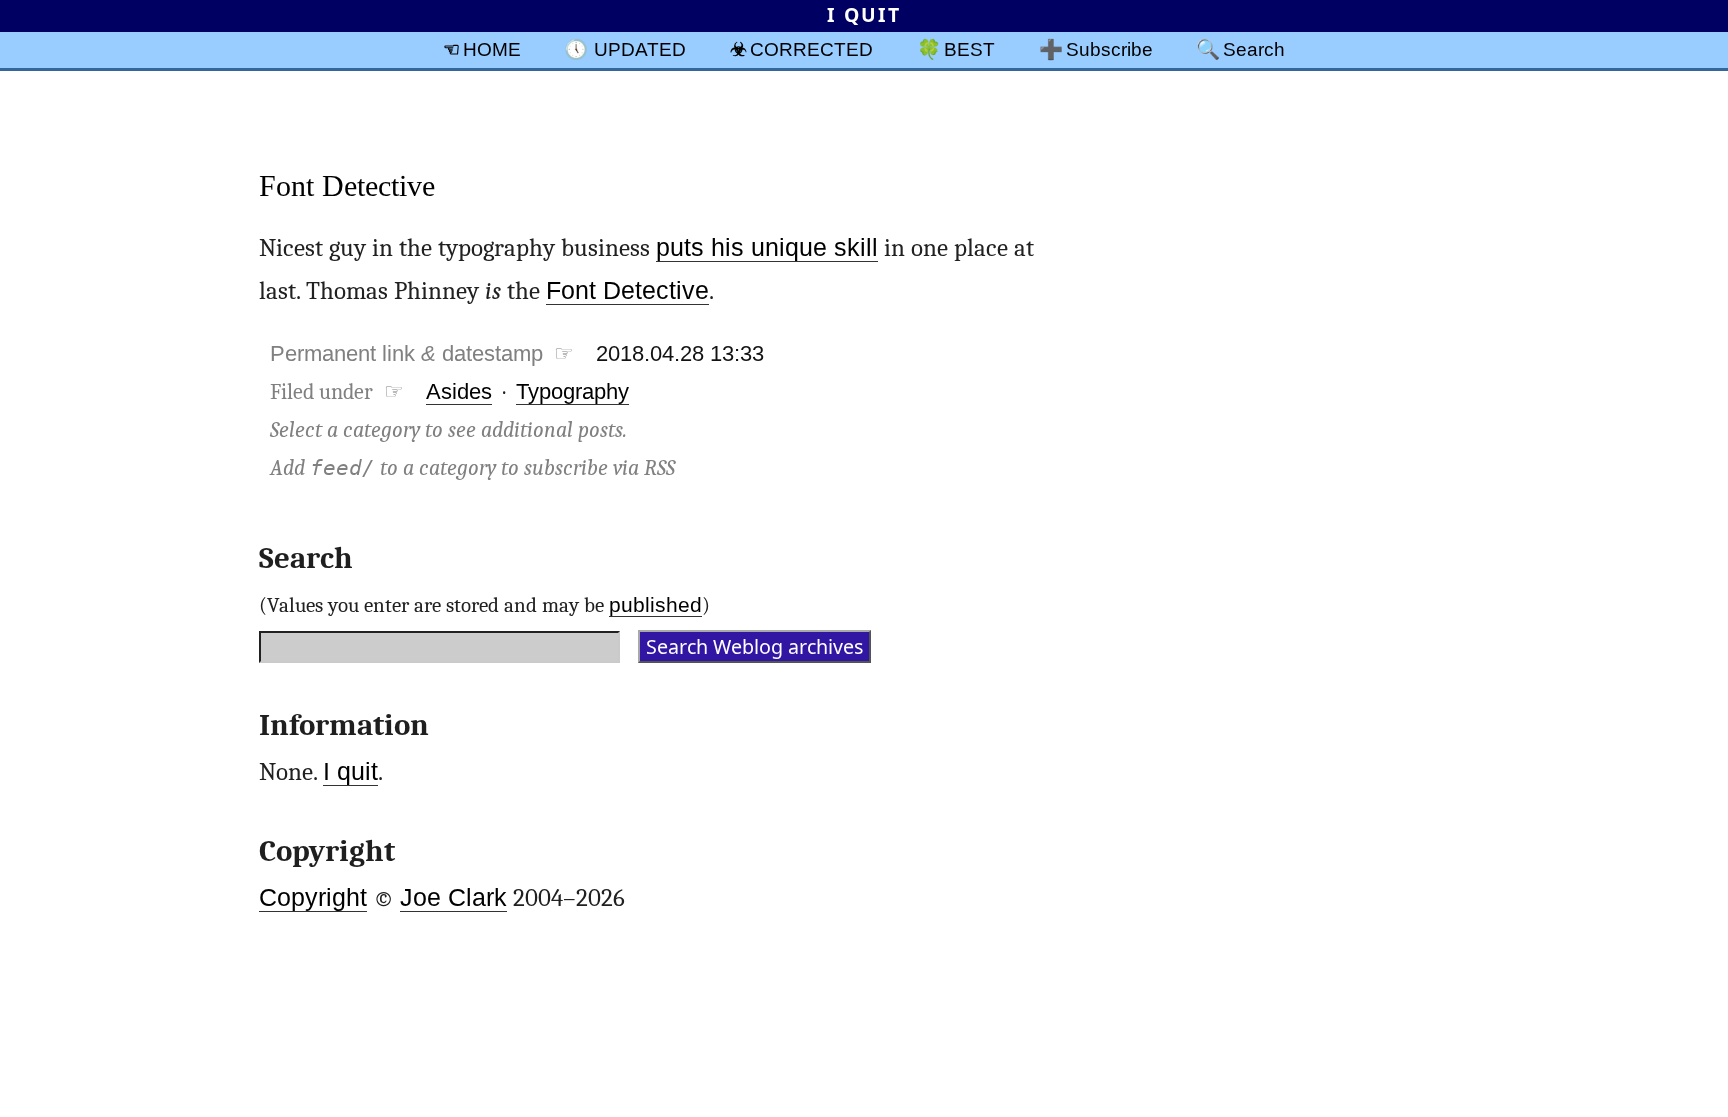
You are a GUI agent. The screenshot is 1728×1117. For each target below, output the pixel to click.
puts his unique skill (767, 247)
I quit (350, 771)
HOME (492, 49)
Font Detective (347, 185)
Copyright (313, 897)
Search (1254, 49)
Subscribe (1109, 49)
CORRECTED (811, 49)
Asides (459, 391)
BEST (969, 49)
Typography (572, 391)
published (655, 604)
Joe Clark (453, 897)
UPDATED (640, 49)
